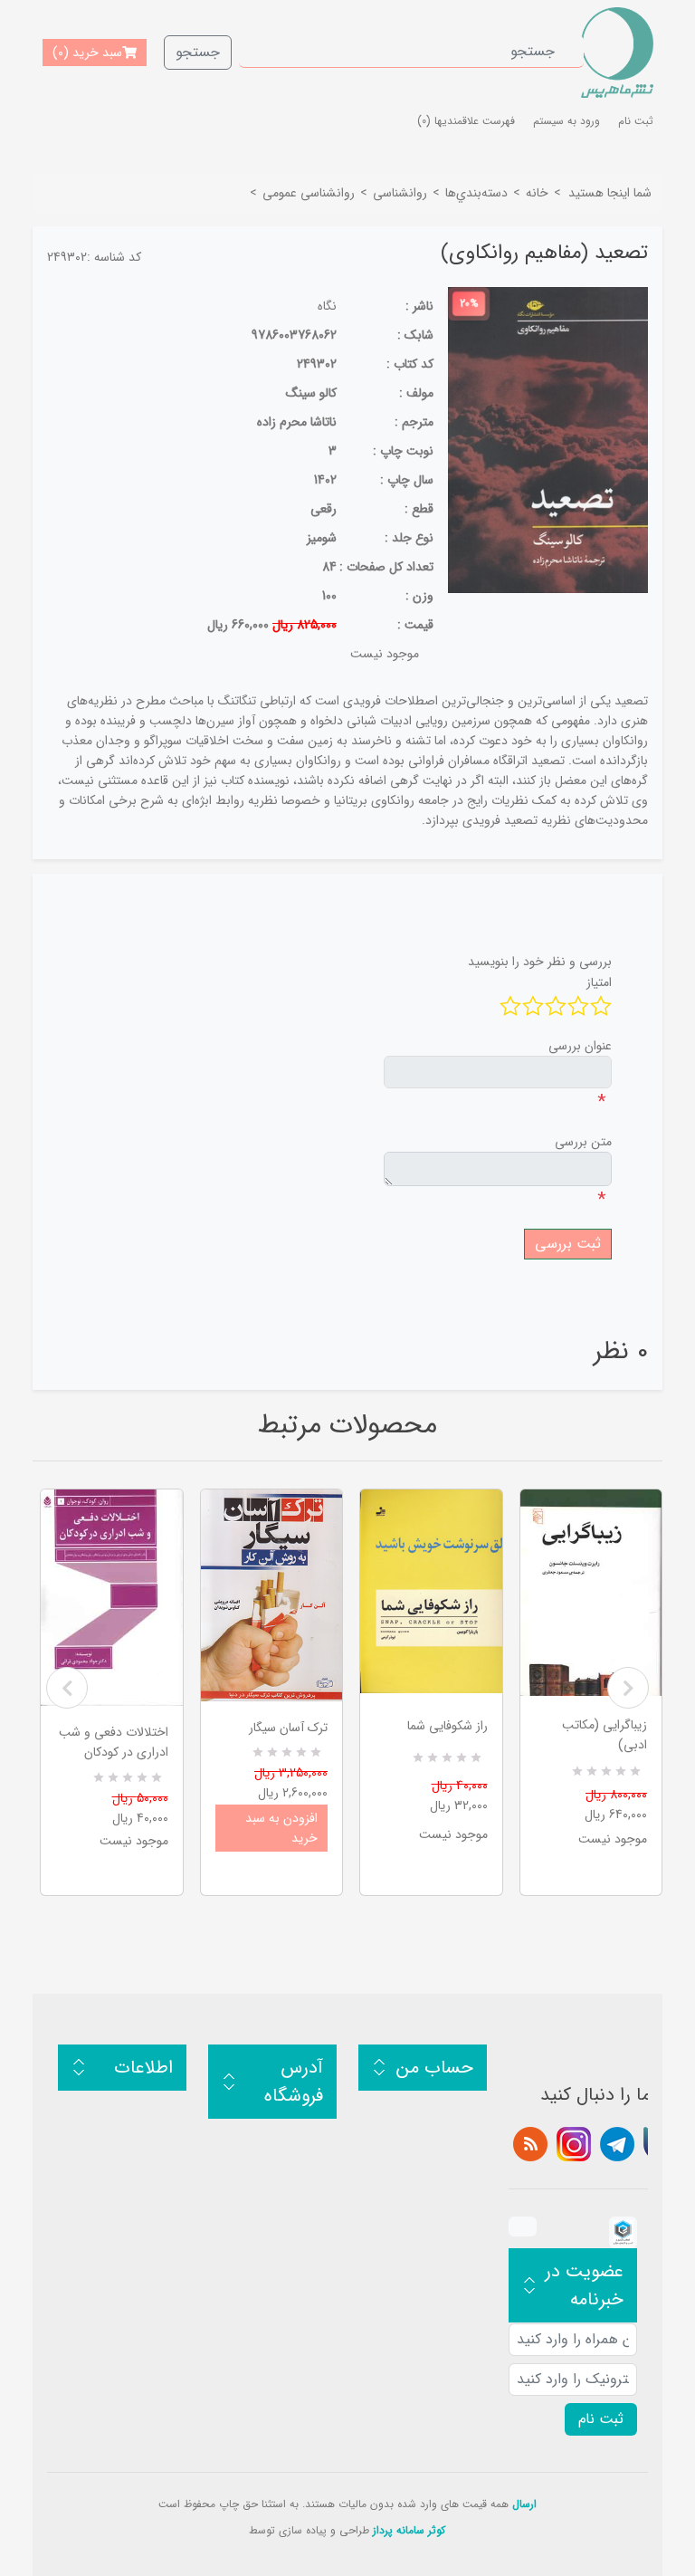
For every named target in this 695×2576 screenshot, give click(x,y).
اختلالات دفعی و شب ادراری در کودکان (114, 1742)
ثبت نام (636, 121)
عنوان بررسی (580, 1046)
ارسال (524, 2504)
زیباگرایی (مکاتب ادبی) (605, 1735)
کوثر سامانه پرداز (409, 2530)
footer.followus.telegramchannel (617, 2144)
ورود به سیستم (566, 121)
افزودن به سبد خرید (281, 1828)
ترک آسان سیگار (288, 1728)
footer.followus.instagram (574, 2144)
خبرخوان (530, 2144)
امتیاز (599, 982)
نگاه (327, 306)
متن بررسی (583, 1142)
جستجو (198, 52)
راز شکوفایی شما (447, 1726)
